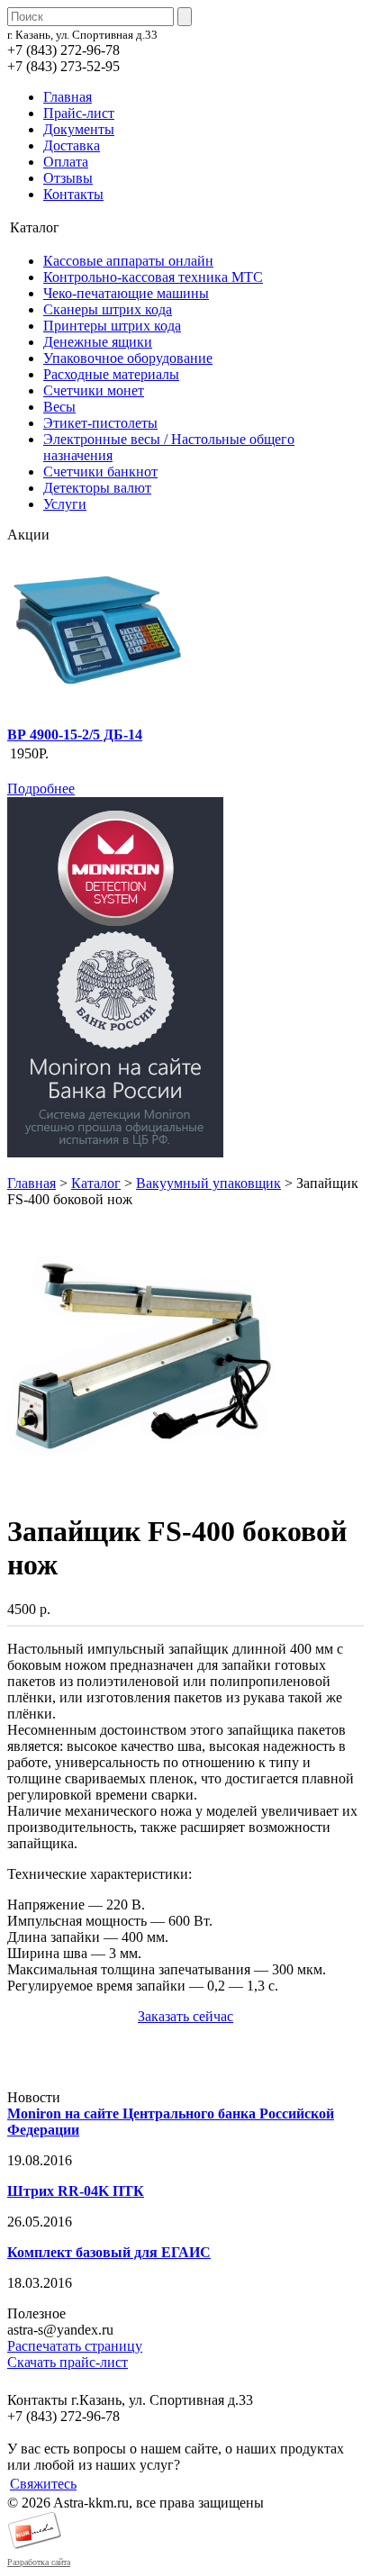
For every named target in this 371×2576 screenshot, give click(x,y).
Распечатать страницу (75, 2346)
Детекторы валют (97, 488)
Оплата (66, 162)
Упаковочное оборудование (128, 358)
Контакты (73, 194)
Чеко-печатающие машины (126, 293)
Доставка (72, 145)
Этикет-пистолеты (100, 423)
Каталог (96, 1183)
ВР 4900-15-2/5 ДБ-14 (75, 735)
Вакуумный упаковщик (208, 1183)
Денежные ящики (98, 342)
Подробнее (41, 789)
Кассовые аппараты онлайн (128, 261)
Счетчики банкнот (100, 472)
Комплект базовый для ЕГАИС (109, 2252)
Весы (59, 407)
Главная (68, 97)
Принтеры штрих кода (112, 326)
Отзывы (68, 178)
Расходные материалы (111, 374)
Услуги (65, 504)
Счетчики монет (94, 390)
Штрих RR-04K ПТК (76, 2191)
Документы (79, 129)
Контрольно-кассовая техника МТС (153, 277)
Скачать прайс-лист (68, 2362)
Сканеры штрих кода (108, 309)
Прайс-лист (79, 113)
